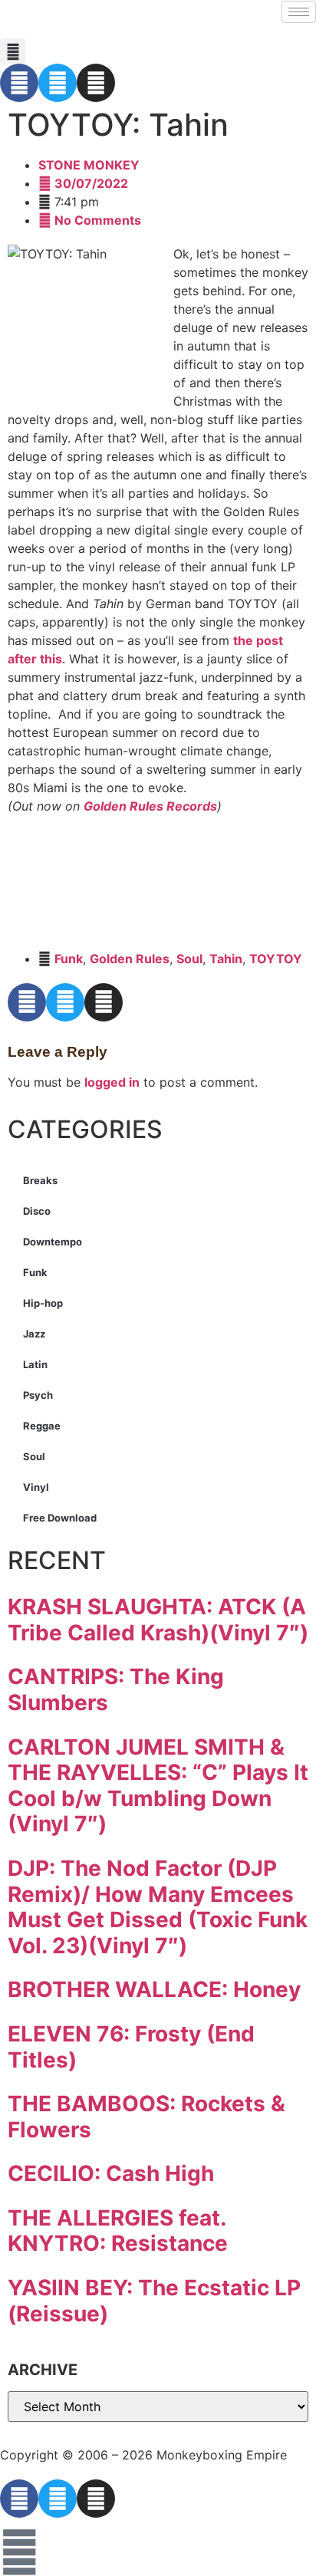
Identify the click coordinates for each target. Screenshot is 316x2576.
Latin (35, 1364)
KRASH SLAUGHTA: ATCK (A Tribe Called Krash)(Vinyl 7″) (158, 1620)
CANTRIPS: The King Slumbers (116, 1689)
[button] (13, 51)
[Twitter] (58, 83)
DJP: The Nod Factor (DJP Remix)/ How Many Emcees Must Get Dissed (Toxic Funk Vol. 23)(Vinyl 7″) (158, 1907)
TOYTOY (276, 959)
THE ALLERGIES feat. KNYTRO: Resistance (118, 2231)
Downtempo (53, 1242)
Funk (69, 959)
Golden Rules (130, 959)
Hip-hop (43, 1303)
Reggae (42, 1426)
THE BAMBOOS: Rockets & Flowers (146, 2117)
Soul (189, 959)
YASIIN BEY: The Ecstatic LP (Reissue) (154, 2301)
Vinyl (36, 1487)
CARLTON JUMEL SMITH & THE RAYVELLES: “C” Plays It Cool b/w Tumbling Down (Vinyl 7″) (158, 1786)
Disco (37, 1211)
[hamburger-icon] (299, 12)
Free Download (60, 1518)
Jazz (34, 1334)
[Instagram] (96, 83)
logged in (112, 1082)
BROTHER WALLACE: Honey (154, 1989)
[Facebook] (19, 83)
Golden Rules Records (150, 806)
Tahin (226, 959)
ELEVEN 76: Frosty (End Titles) (131, 2047)
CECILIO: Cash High (111, 2173)
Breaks (40, 1180)
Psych (38, 1395)
